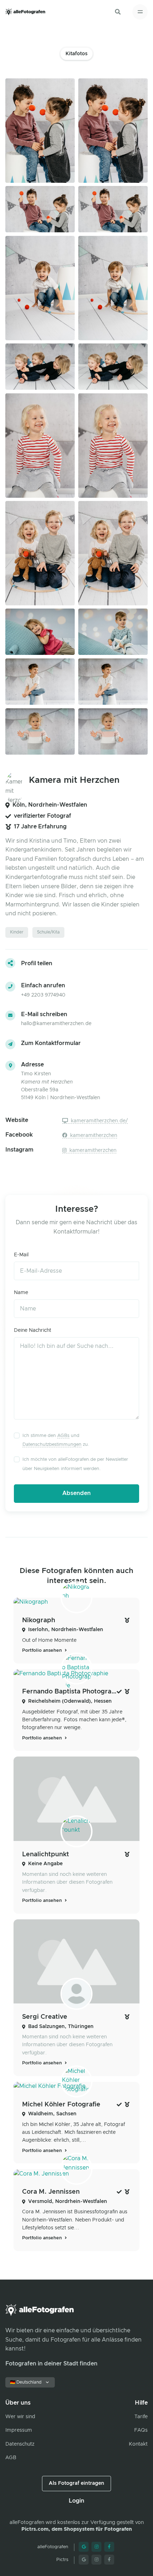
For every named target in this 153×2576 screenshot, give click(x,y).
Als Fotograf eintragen (76, 2483)
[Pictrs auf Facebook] (109, 2560)
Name (21, 1293)
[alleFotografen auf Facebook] (109, 2547)
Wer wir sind (20, 2417)
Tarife (141, 2417)
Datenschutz (20, 2444)
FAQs (141, 2430)
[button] (118, 12)
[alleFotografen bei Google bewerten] (84, 2547)
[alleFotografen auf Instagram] (96, 2547)
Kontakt (138, 2444)
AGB (11, 2458)
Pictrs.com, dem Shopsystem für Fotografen (77, 2529)
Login (76, 2501)
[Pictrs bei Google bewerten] (84, 2560)
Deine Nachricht (33, 1330)
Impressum (19, 2430)
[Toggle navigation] (140, 12)
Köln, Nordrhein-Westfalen (50, 805)
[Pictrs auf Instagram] (96, 2560)
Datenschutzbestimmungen (52, 1445)
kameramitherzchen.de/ (99, 1121)
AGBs (63, 1436)
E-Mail (21, 1255)
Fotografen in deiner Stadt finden (51, 2364)
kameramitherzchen (93, 1136)
